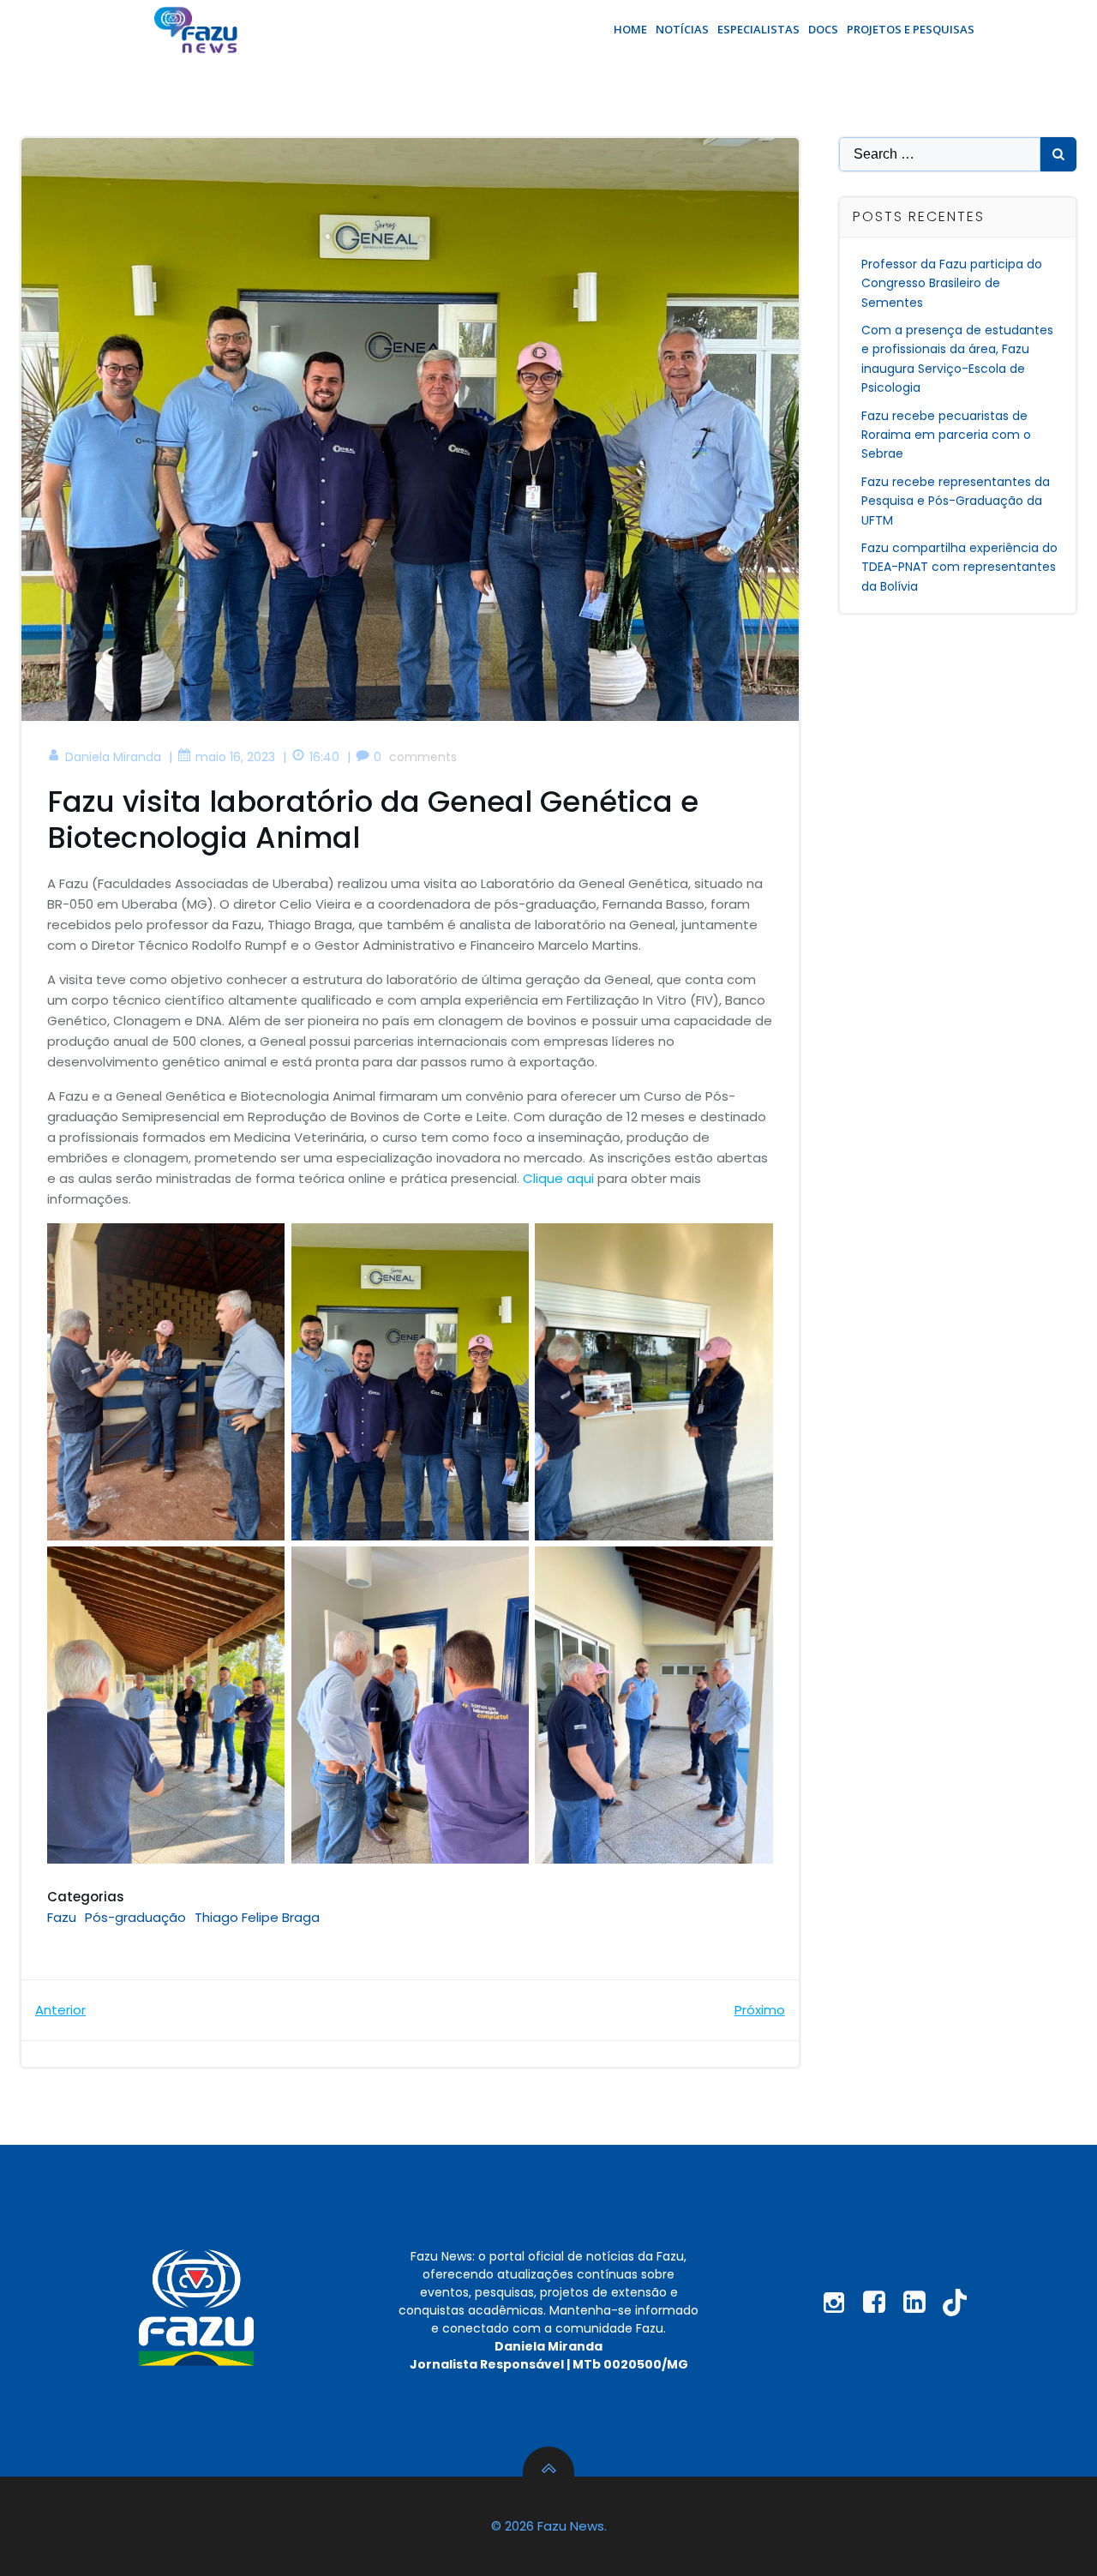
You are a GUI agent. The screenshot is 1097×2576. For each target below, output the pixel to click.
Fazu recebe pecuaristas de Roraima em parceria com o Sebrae (946, 435)
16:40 (324, 757)
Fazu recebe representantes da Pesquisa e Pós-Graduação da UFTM (956, 501)
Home (630, 29)
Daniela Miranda (113, 757)
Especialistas (758, 29)
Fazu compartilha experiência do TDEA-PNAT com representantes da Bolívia (959, 567)
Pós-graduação (135, 1917)
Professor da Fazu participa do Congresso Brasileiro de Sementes (952, 283)
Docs (823, 29)
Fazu (62, 1917)
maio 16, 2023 (235, 757)
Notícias (682, 29)
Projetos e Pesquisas (911, 29)
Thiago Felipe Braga (257, 1917)
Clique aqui (558, 1178)
